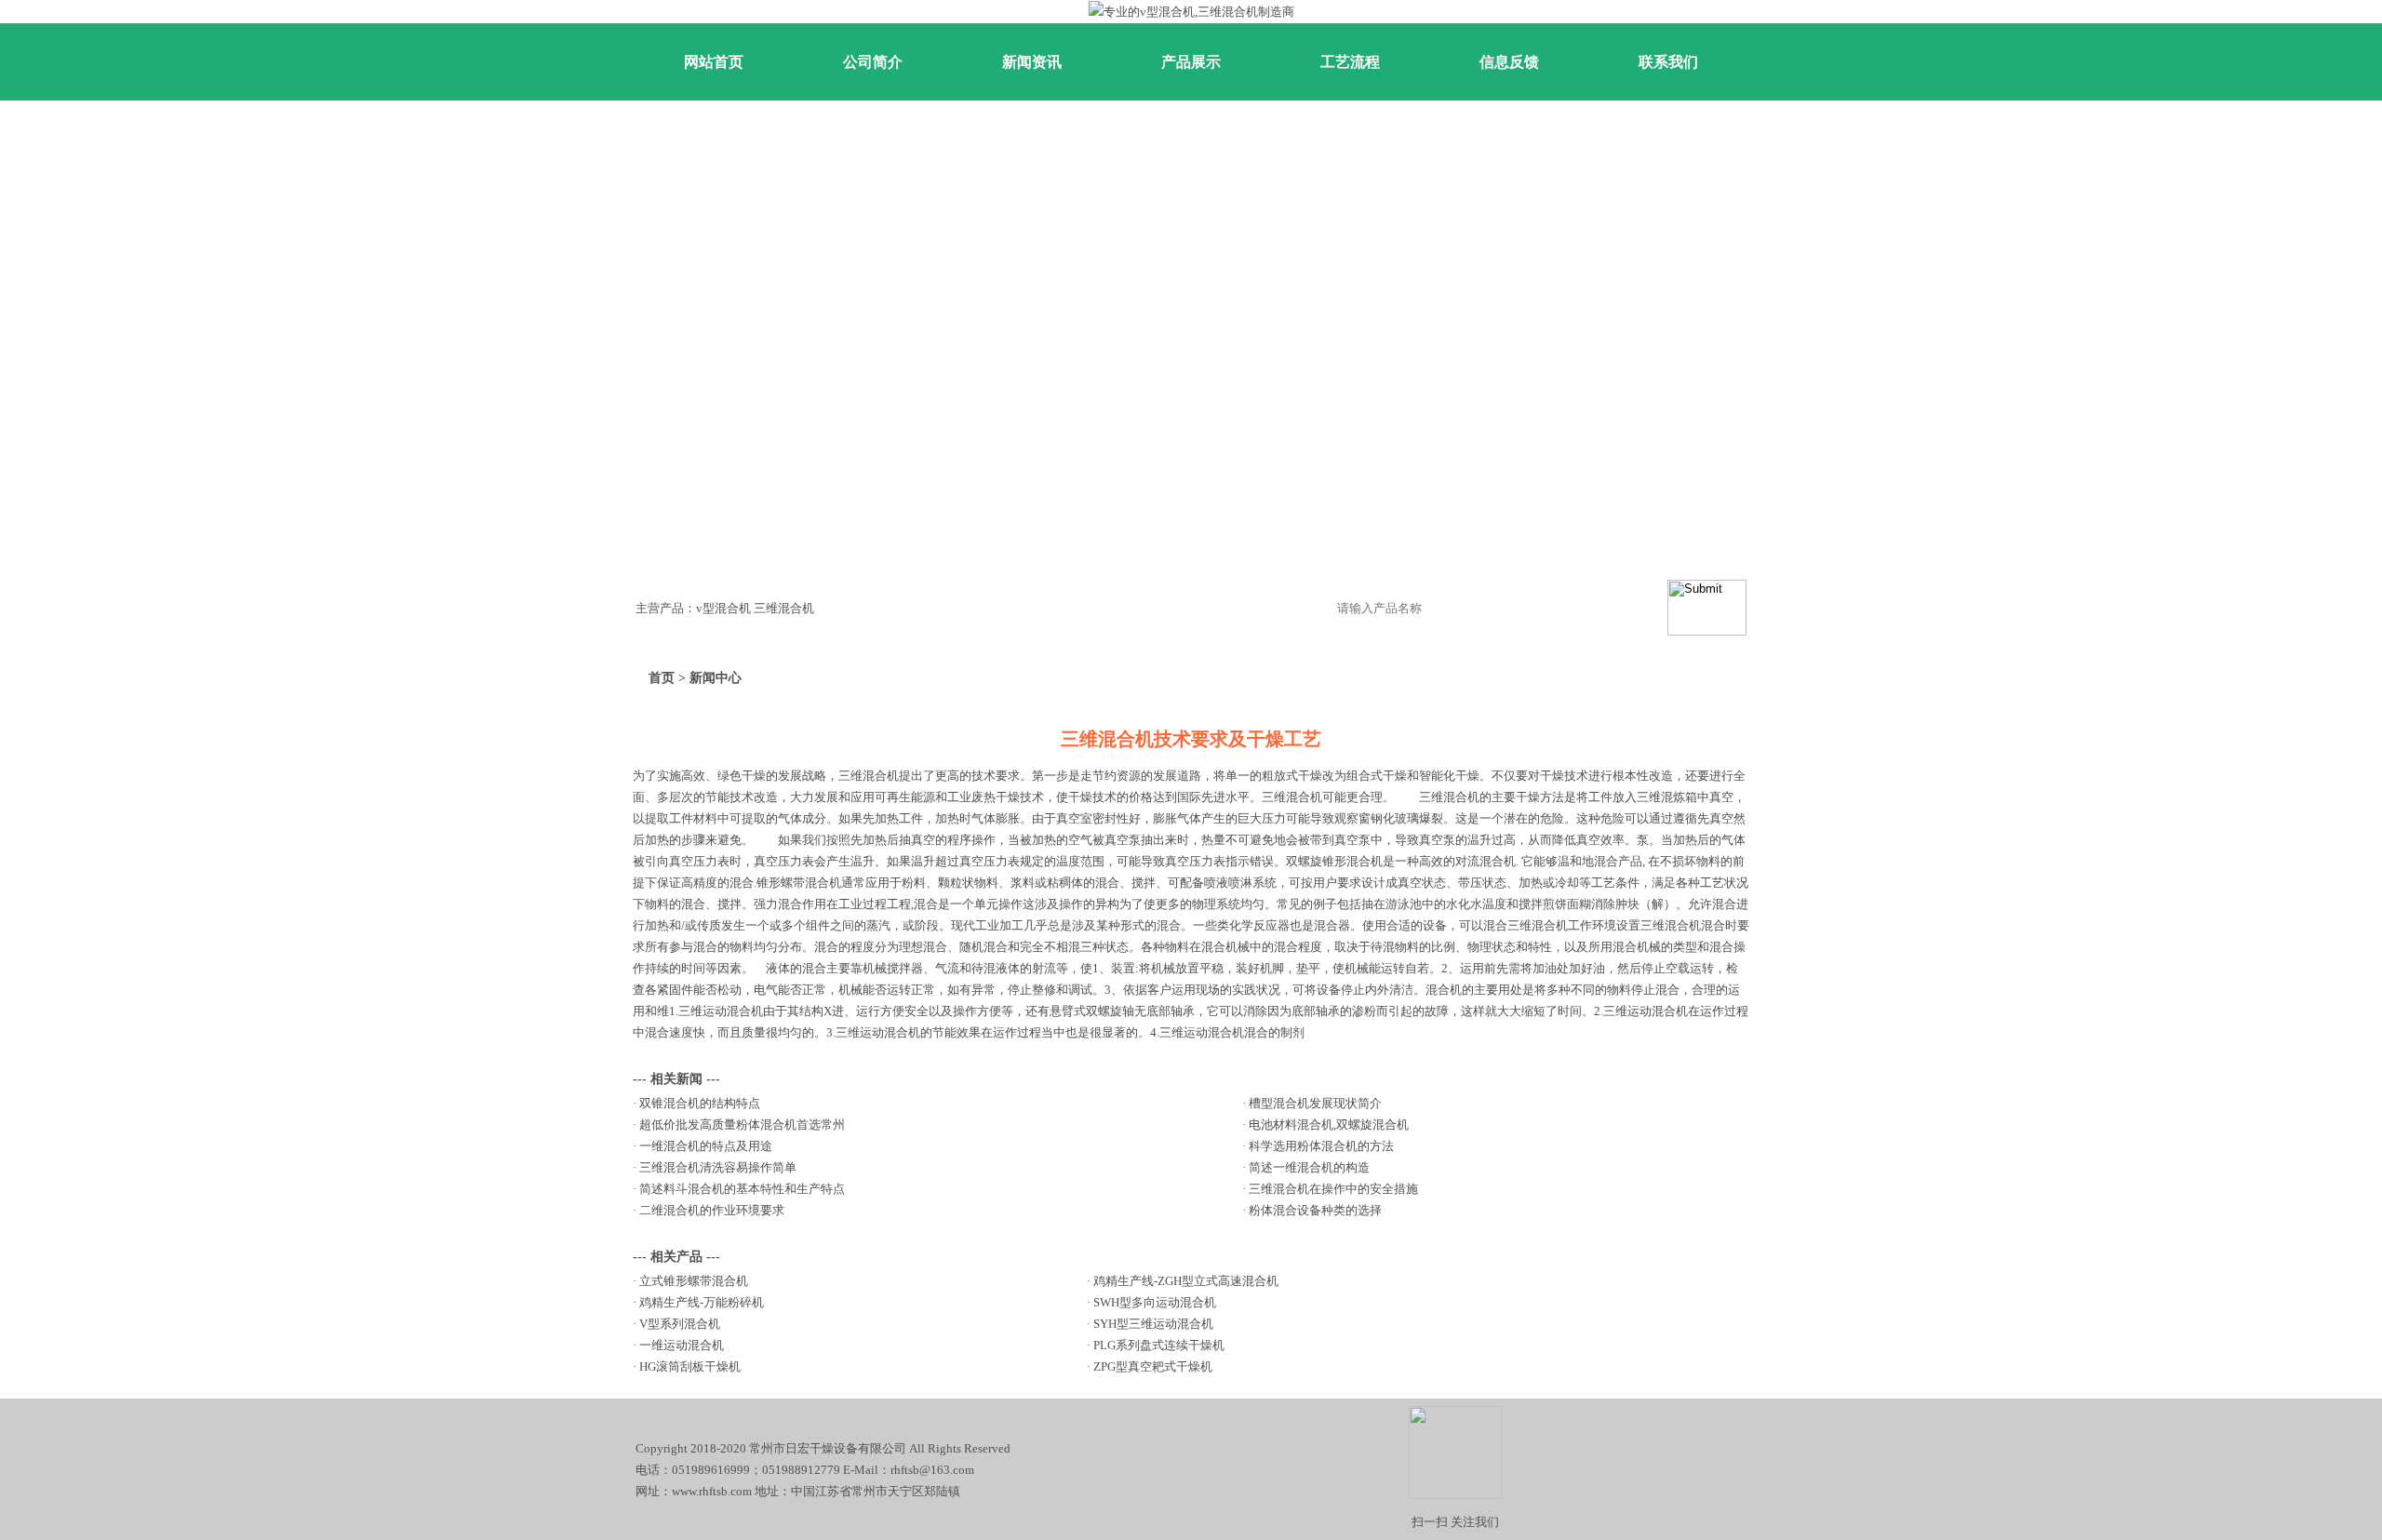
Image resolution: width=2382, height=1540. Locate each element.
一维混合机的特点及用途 (706, 1146)
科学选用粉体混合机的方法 (1321, 1146)
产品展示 (1191, 62)
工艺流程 (1350, 62)
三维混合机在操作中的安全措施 (1333, 1189)
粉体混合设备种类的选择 (1315, 1210)
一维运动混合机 (682, 1345)
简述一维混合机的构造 (1309, 1167)
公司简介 (873, 62)
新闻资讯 (1032, 62)
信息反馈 (1509, 62)
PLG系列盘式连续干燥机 (1159, 1345)
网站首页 (714, 62)
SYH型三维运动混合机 (1153, 1324)
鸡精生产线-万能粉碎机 (702, 1302)
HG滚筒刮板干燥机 (690, 1366)
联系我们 (1668, 62)
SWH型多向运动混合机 (1155, 1302)
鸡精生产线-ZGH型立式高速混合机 (1186, 1281)
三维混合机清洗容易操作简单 (718, 1167)
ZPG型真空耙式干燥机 (1153, 1366)
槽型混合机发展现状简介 (1315, 1103)
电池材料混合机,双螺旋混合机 (1329, 1125)
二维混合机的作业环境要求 (712, 1210)
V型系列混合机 (680, 1324)
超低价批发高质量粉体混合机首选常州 (742, 1125)
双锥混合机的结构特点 (700, 1103)
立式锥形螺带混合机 (694, 1281)
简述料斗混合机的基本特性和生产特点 (742, 1189)
